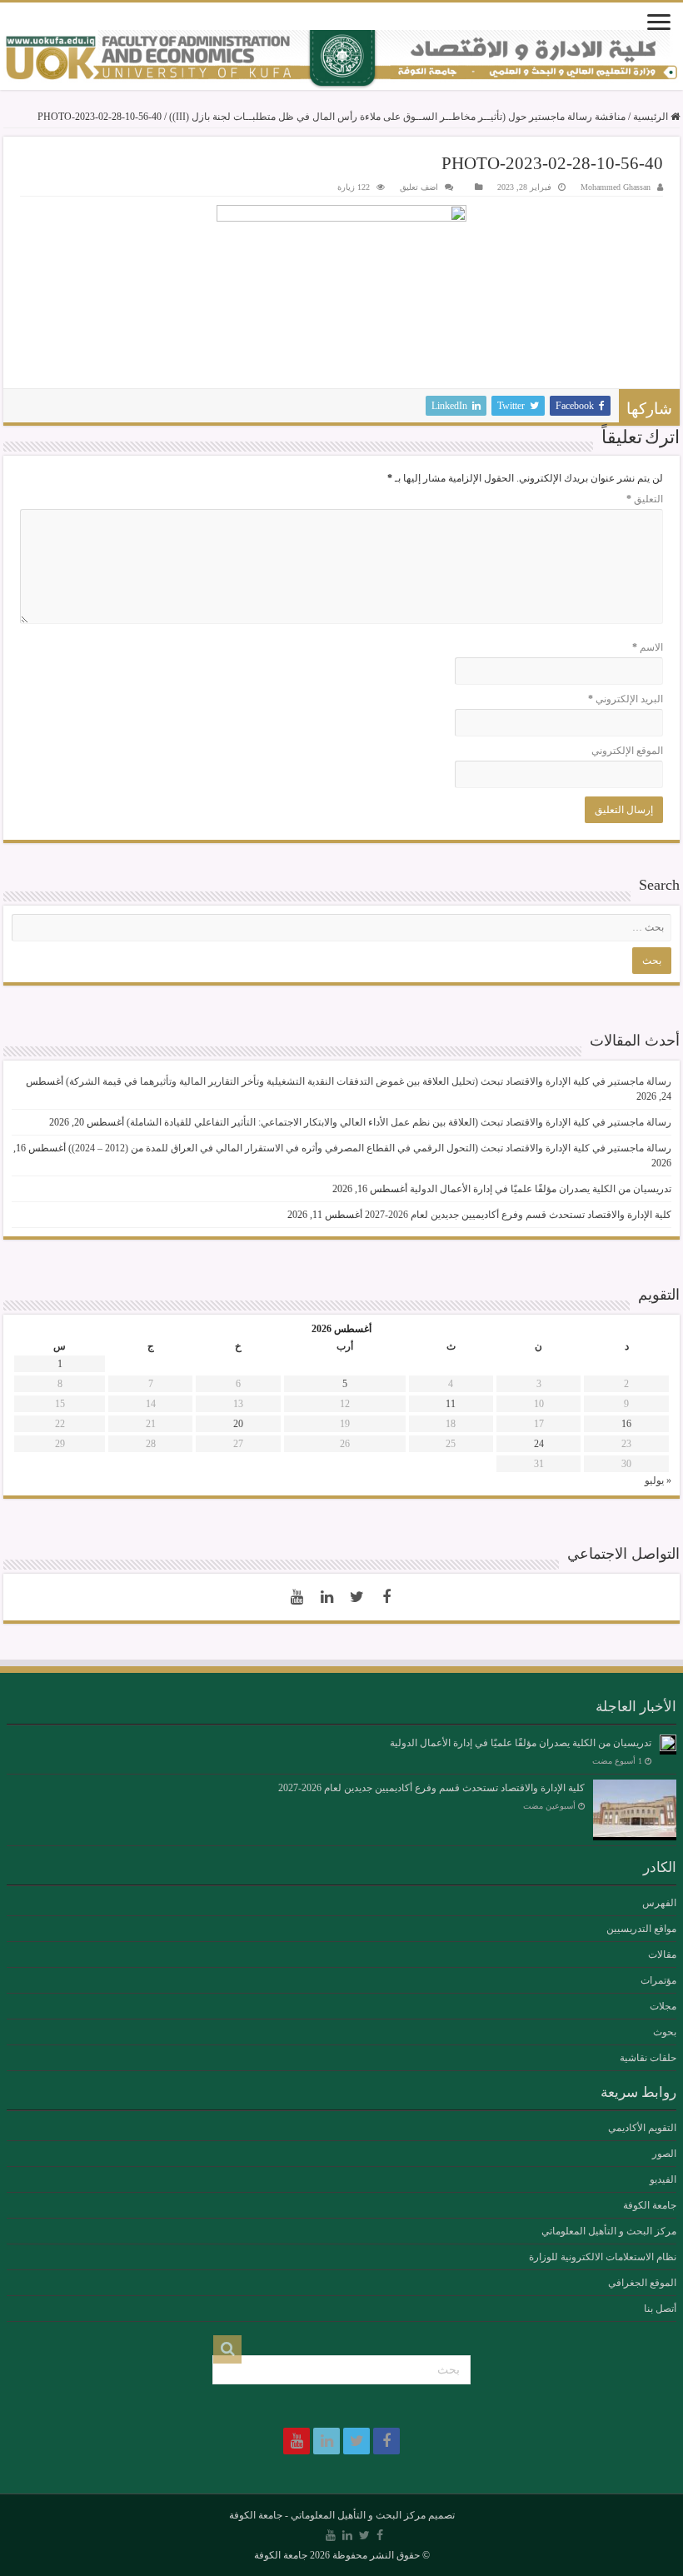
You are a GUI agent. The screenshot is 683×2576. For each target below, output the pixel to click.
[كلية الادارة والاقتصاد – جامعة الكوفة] (341, 60)
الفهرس (659, 1903)
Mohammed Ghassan (616, 187)
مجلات (663, 2006)
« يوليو (658, 1480)
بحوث (665, 2032)
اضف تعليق (419, 187)
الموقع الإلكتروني (627, 751)
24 (539, 1444)
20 (238, 1424)
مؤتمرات (658, 1980)
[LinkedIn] (327, 1597)
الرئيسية (652, 117)
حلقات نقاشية (648, 2058)
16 (626, 1424)
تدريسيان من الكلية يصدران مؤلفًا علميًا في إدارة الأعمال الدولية (541, 1189)
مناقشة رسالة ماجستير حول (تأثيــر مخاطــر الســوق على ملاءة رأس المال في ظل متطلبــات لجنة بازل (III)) (397, 117)
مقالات (662, 1954)
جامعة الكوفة (650, 2205)
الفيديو (663, 2179)
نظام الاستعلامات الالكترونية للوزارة (603, 2257)
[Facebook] (386, 1597)
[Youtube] (297, 1597)
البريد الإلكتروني (626, 699)
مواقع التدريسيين (641, 1929)
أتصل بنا (660, 2309)
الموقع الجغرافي (642, 2283)
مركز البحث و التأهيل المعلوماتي (609, 2231)
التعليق (645, 499)
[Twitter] (356, 1597)
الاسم (648, 647)
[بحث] (227, 2349)
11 (451, 1404)
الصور (664, 2154)
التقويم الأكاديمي (642, 2128)
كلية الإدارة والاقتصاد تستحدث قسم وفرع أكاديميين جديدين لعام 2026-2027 (518, 1215)
